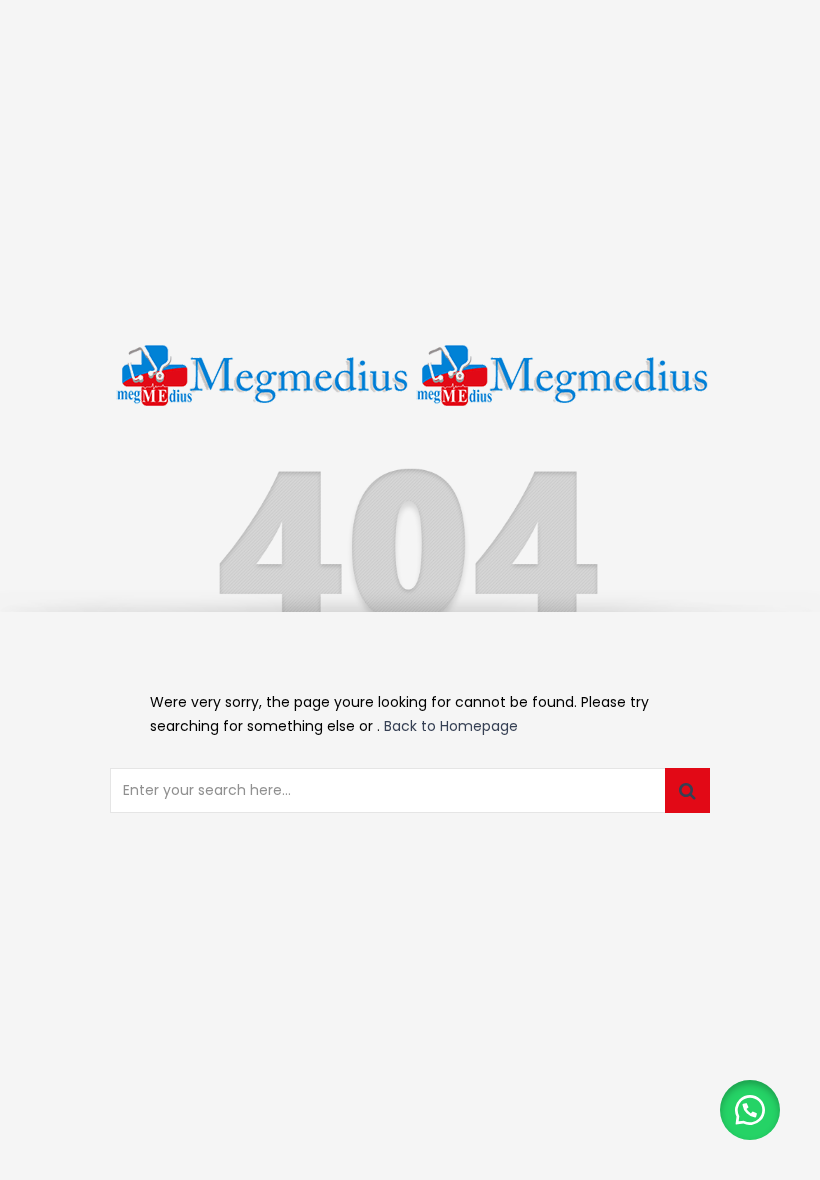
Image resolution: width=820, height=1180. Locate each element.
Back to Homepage (451, 726)
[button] (750, 1110)
